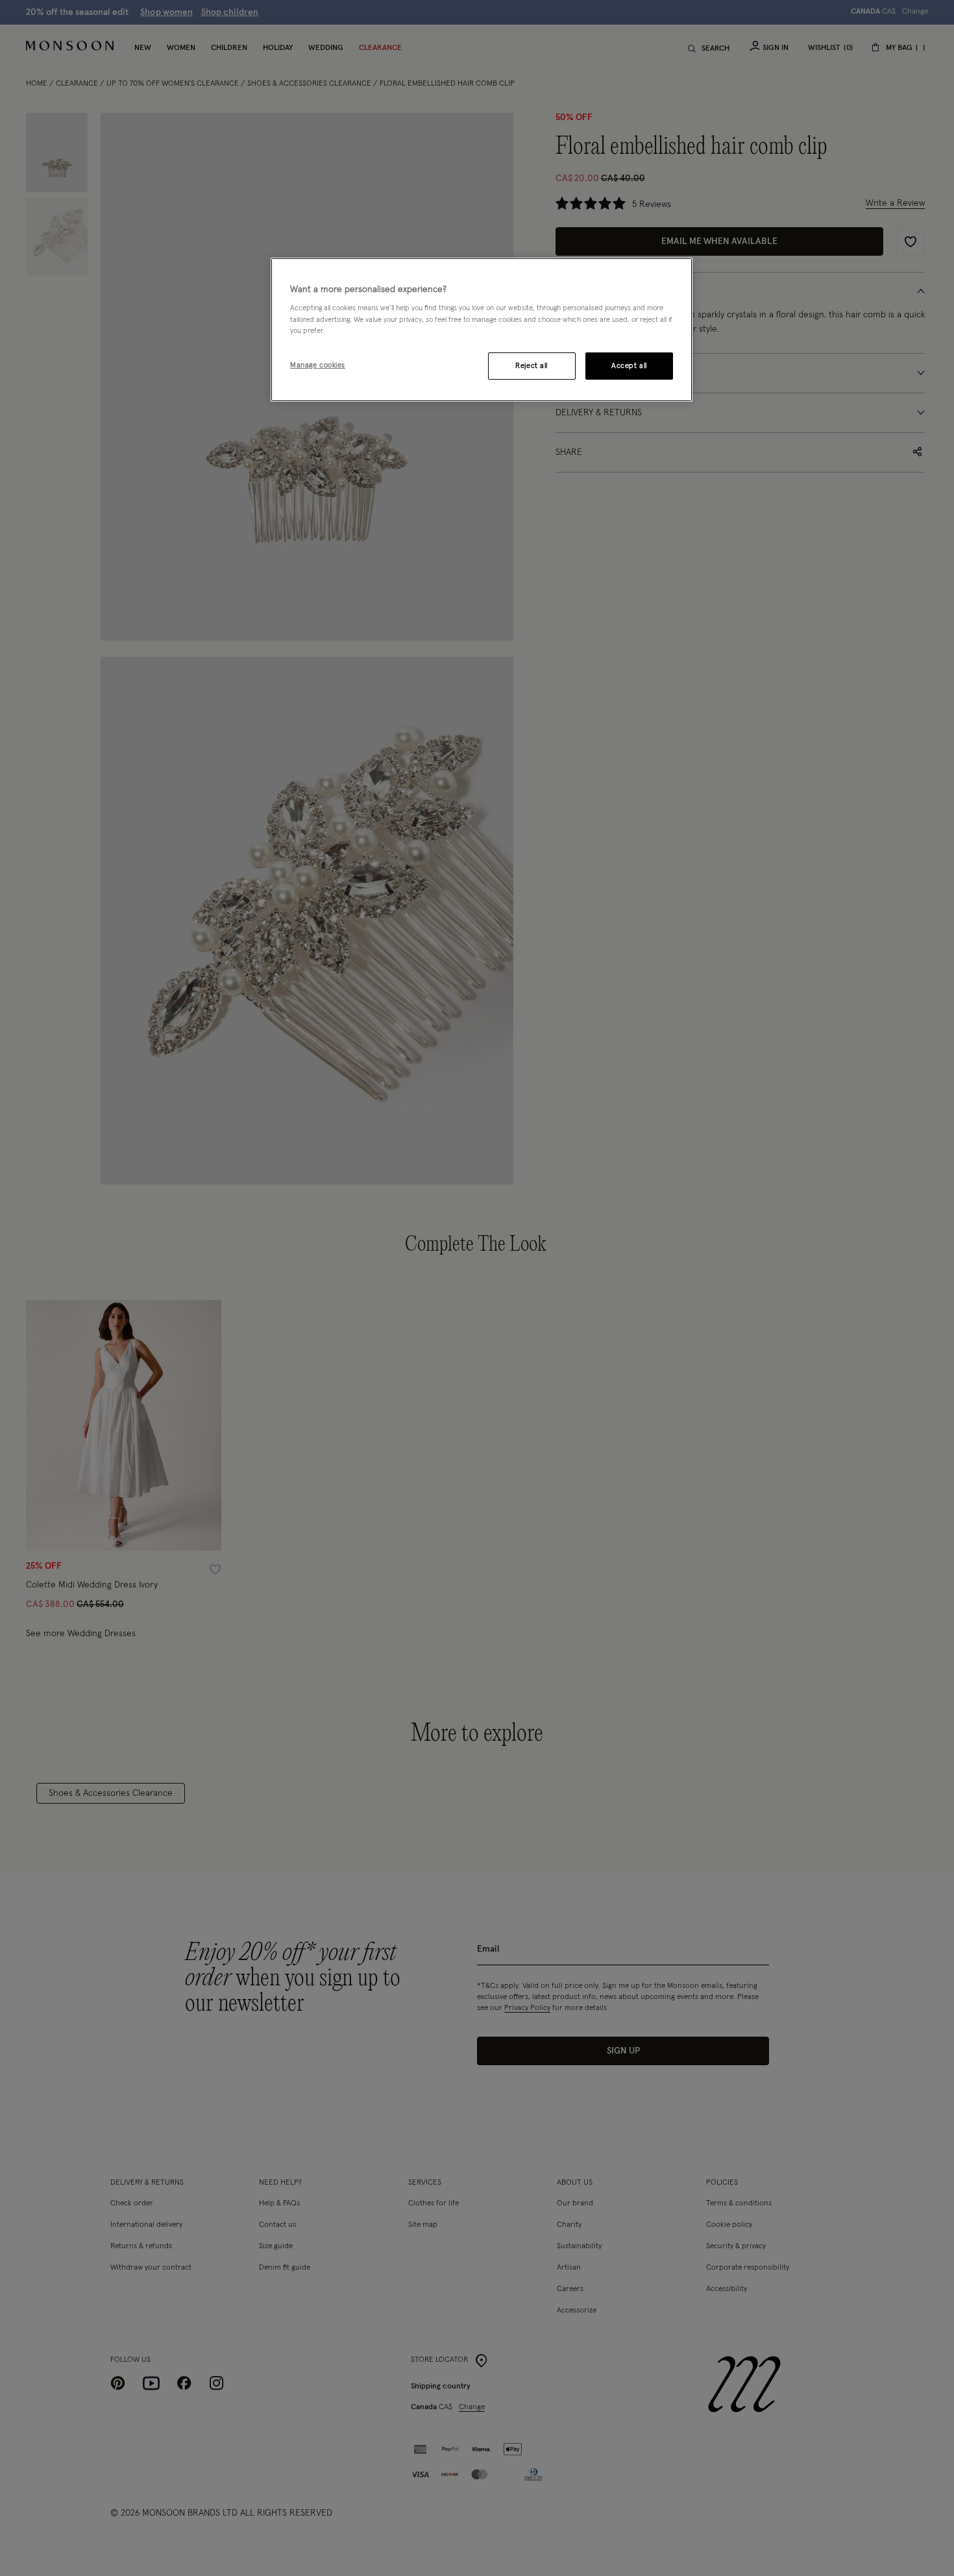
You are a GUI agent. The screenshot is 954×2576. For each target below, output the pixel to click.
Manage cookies (318, 365)
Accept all (629, 366)
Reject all (532, 366)
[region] (482, 330)
